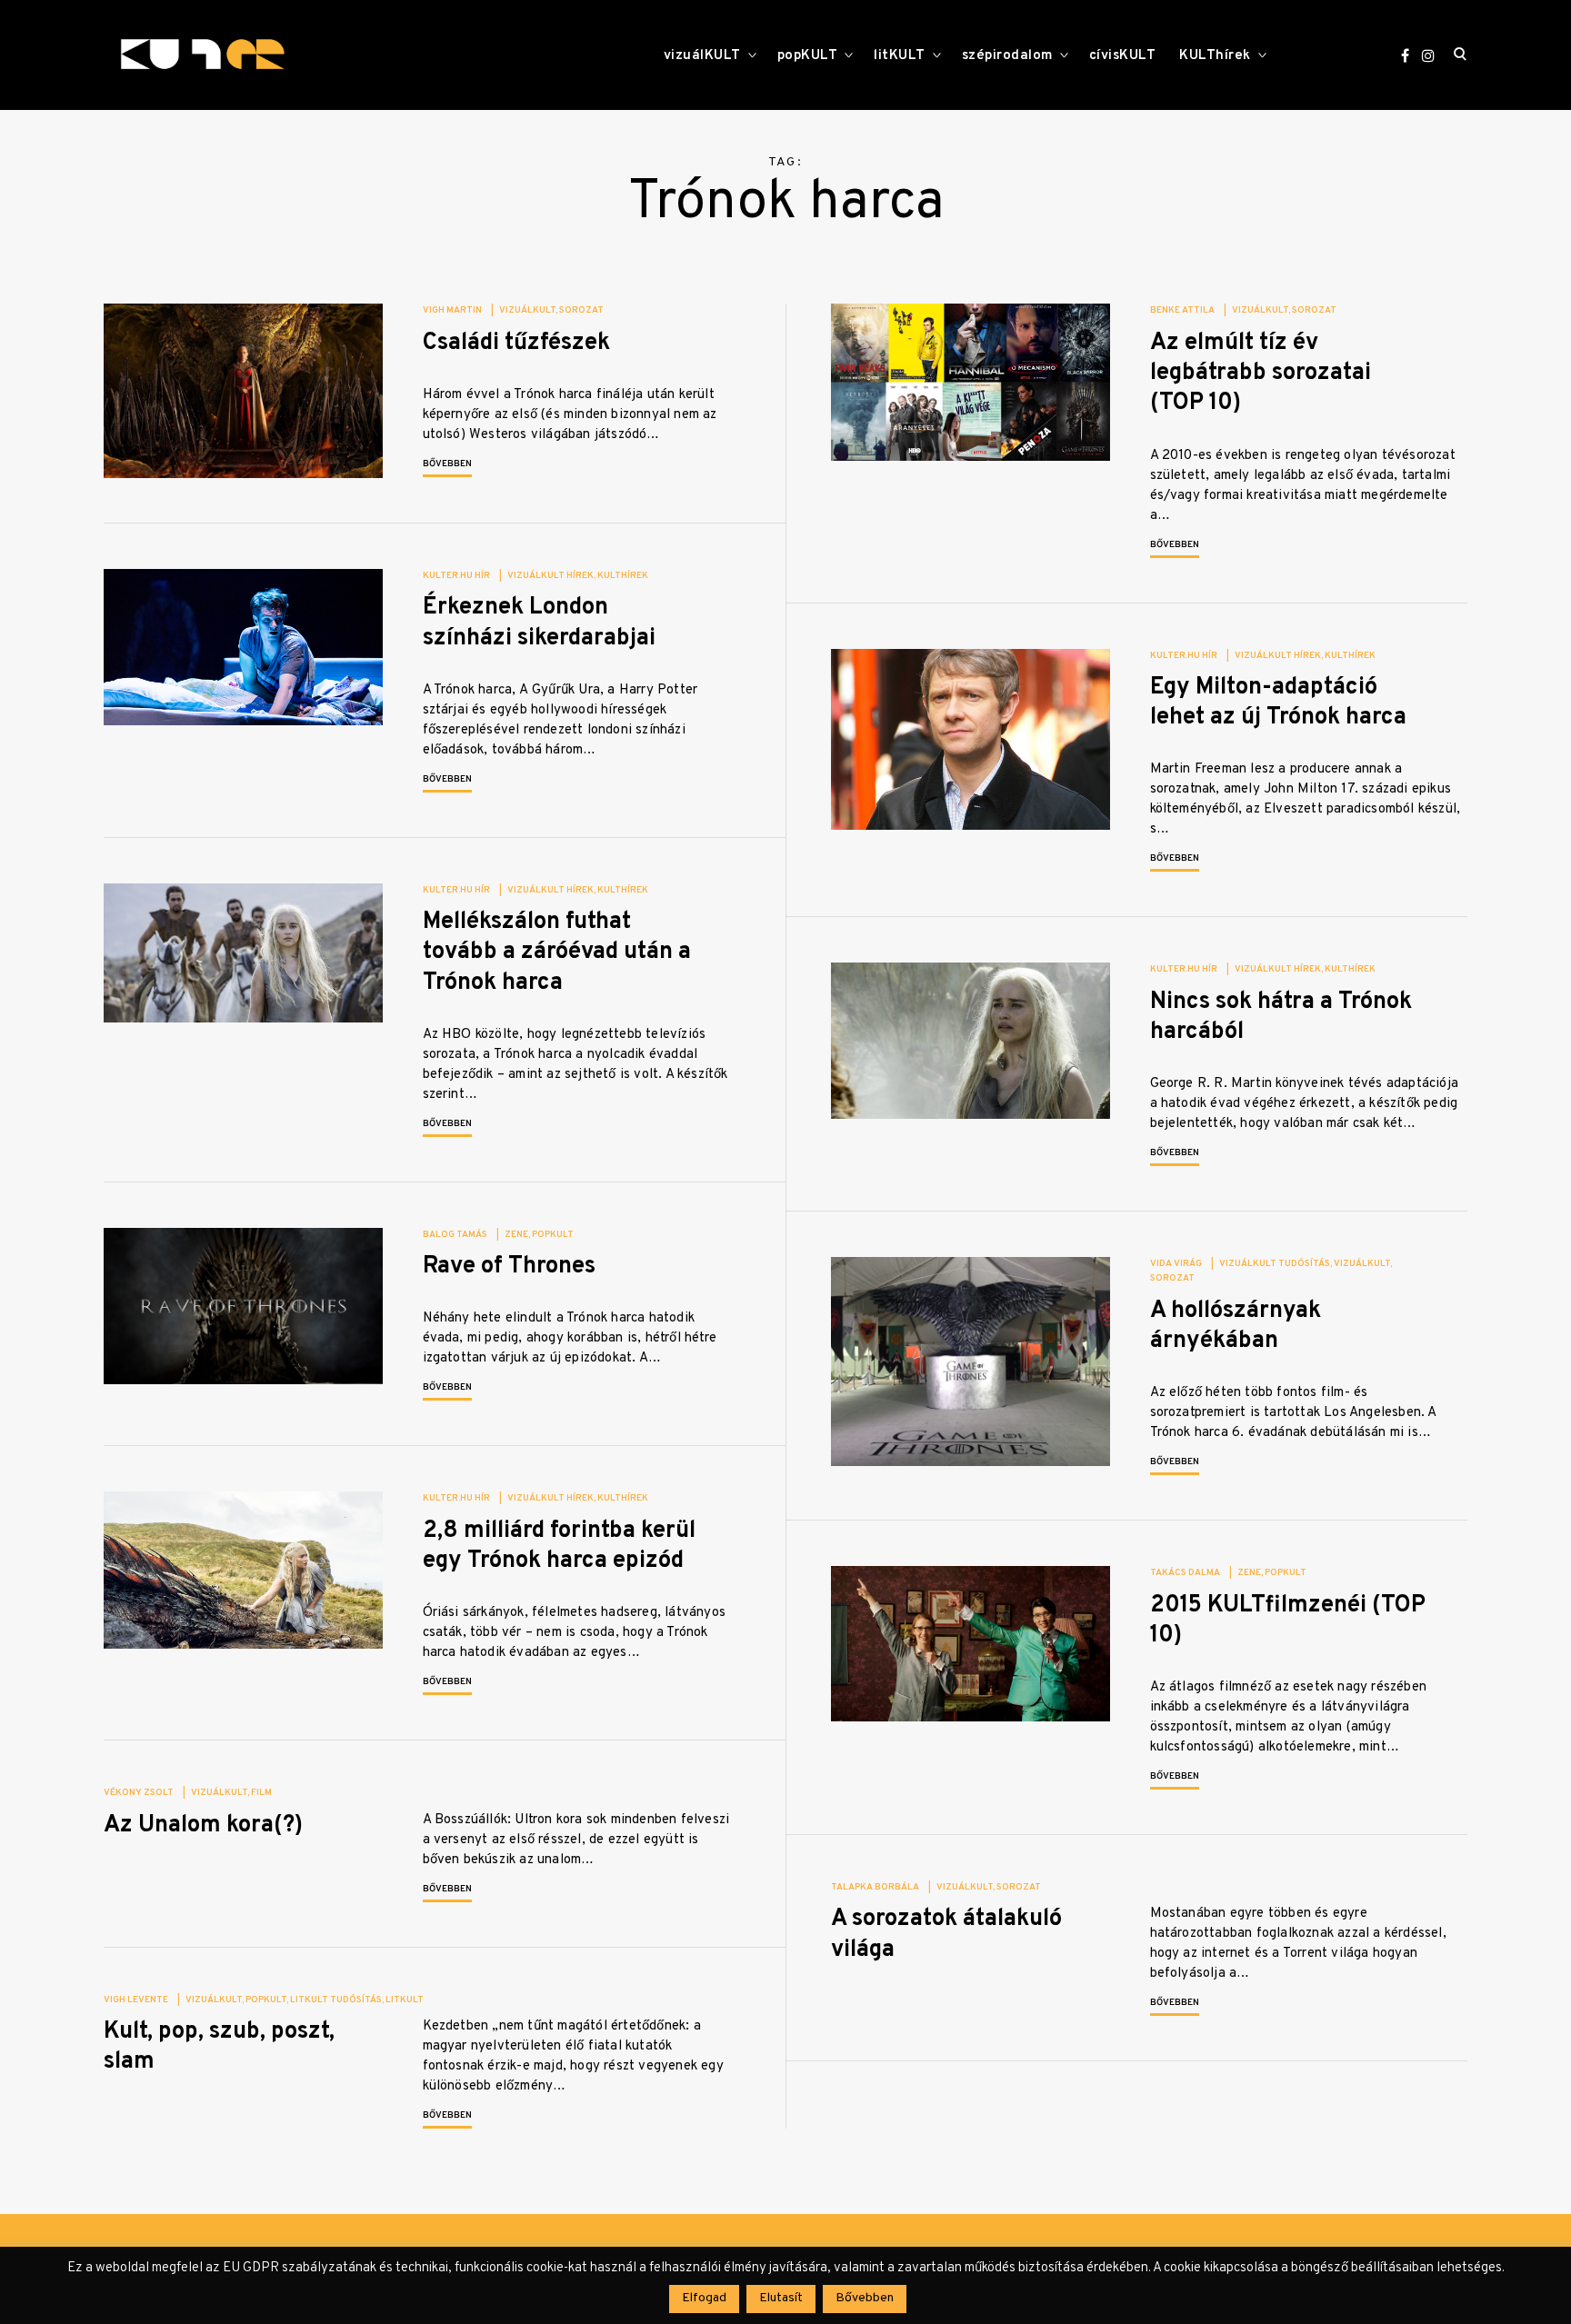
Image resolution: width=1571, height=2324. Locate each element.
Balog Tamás (455, 1235)
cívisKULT (1123, 56)
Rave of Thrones (509, 1267)
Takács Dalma (1185, 1573)
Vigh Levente (136, 2000)
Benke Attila (1182, 310)
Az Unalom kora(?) (203, 1825)
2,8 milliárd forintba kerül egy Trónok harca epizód (559, 1546)
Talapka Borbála (875, 1887)
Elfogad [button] (704, 2298)
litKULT (900, 56)
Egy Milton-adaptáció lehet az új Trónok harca (1278, 703)
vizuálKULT (702, 56)
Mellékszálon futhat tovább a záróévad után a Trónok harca (557, 953)
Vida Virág (1176, 1264)
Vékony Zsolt (139, 1793)
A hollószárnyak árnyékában (1236, 1326)
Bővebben (447, 464)
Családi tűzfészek (516, 343)
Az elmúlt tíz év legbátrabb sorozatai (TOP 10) (1261, 374)
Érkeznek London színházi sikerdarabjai (539, 623)
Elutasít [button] (781, 2298)
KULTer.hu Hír (456, 576)
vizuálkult (527, 310)
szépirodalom (1007, 56)
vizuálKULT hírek (550, 576)
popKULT (808, 56)
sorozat (581, 310)
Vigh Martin (452, 310)
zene (516, 1235)
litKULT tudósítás (336, 2000)
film (261, 1793)
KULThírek (1215, 56)
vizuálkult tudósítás (1275, 1264)
